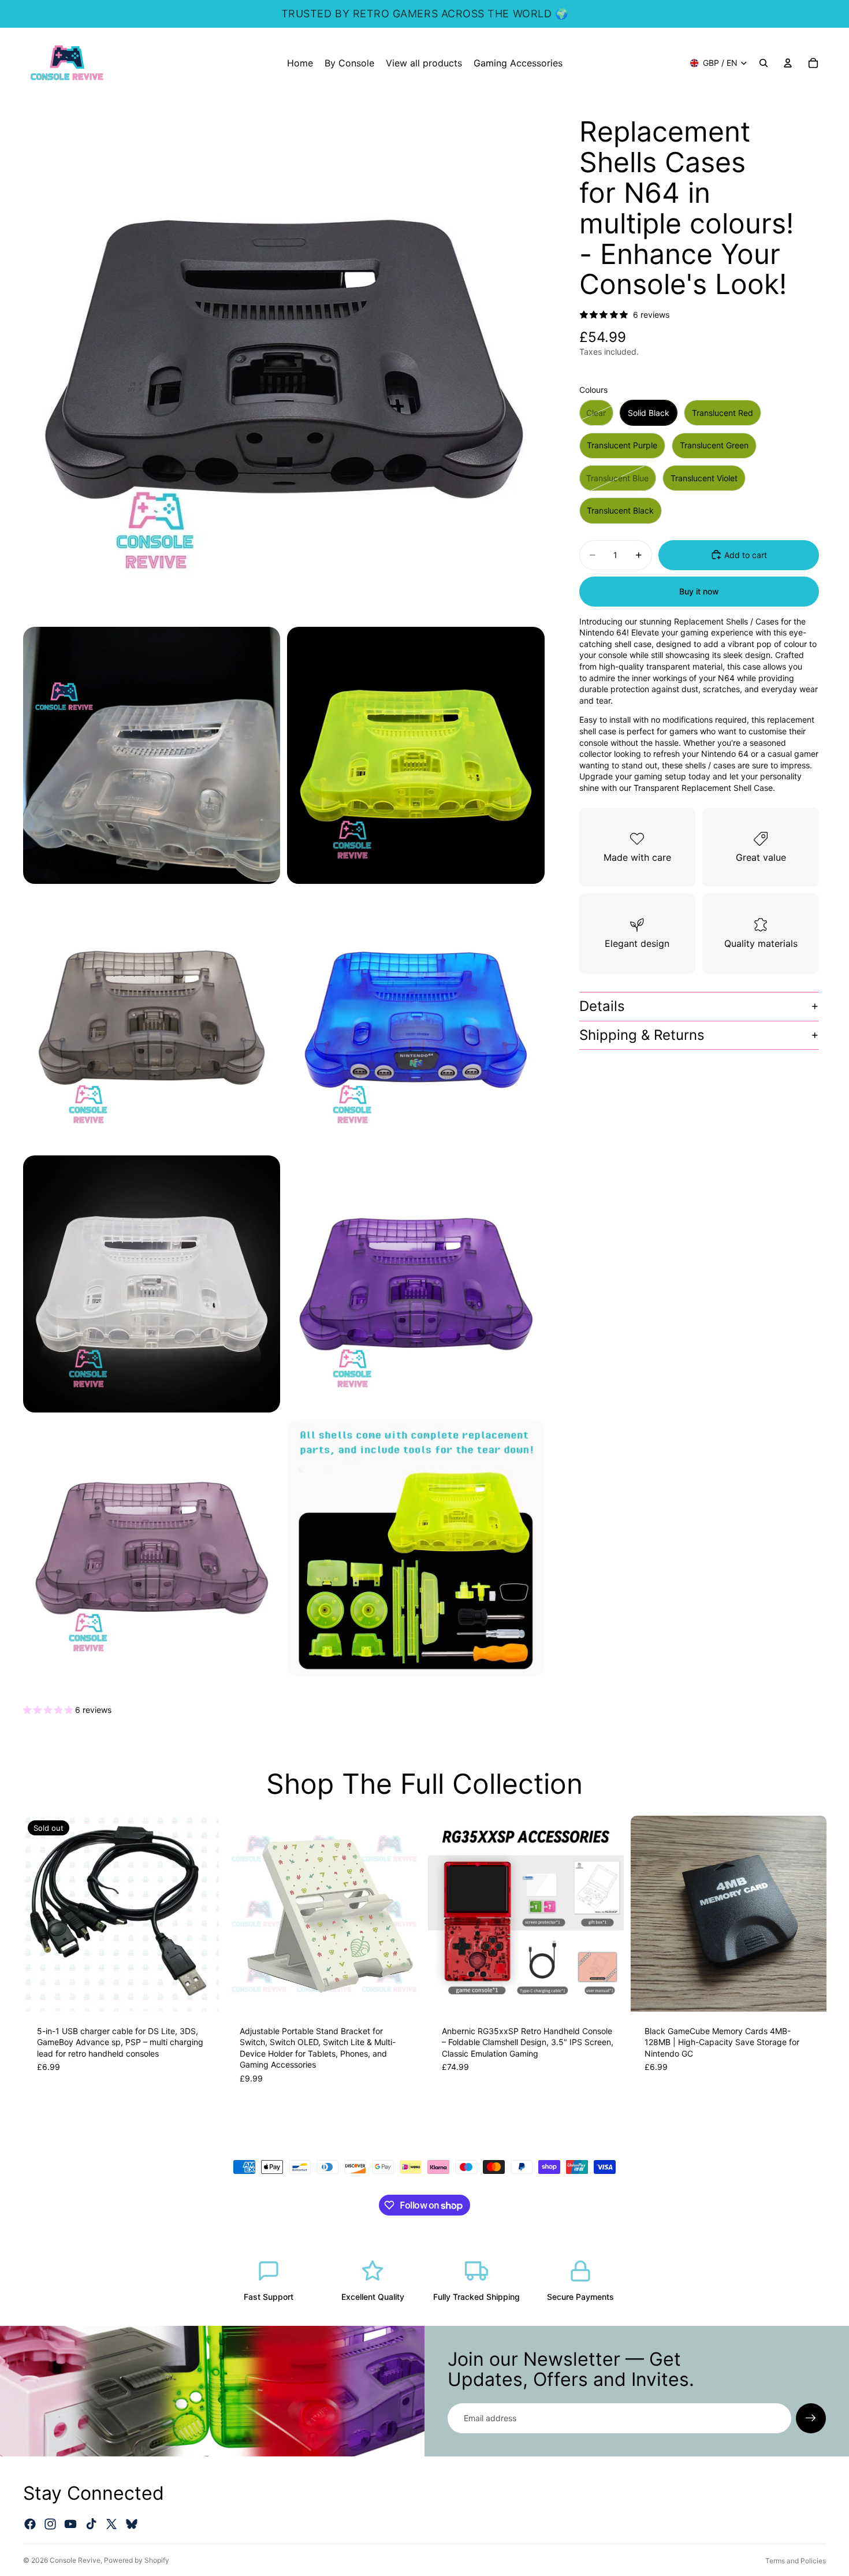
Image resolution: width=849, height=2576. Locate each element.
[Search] (764, 63)
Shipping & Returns (642, 1035)
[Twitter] (111, 2524)
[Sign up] (811, 2418)
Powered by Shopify (137, 2560)
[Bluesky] (132, 2524)
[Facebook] (30, 2524)
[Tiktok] (91, 2524)
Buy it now (699, 591)
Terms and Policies (796, 2561)
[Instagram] (50, 2524)
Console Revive (75, 2560)
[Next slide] (202, 1913)
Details (602, 1006)
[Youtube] (70, 2524)
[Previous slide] (40, 1913)
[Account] (788, 63)
